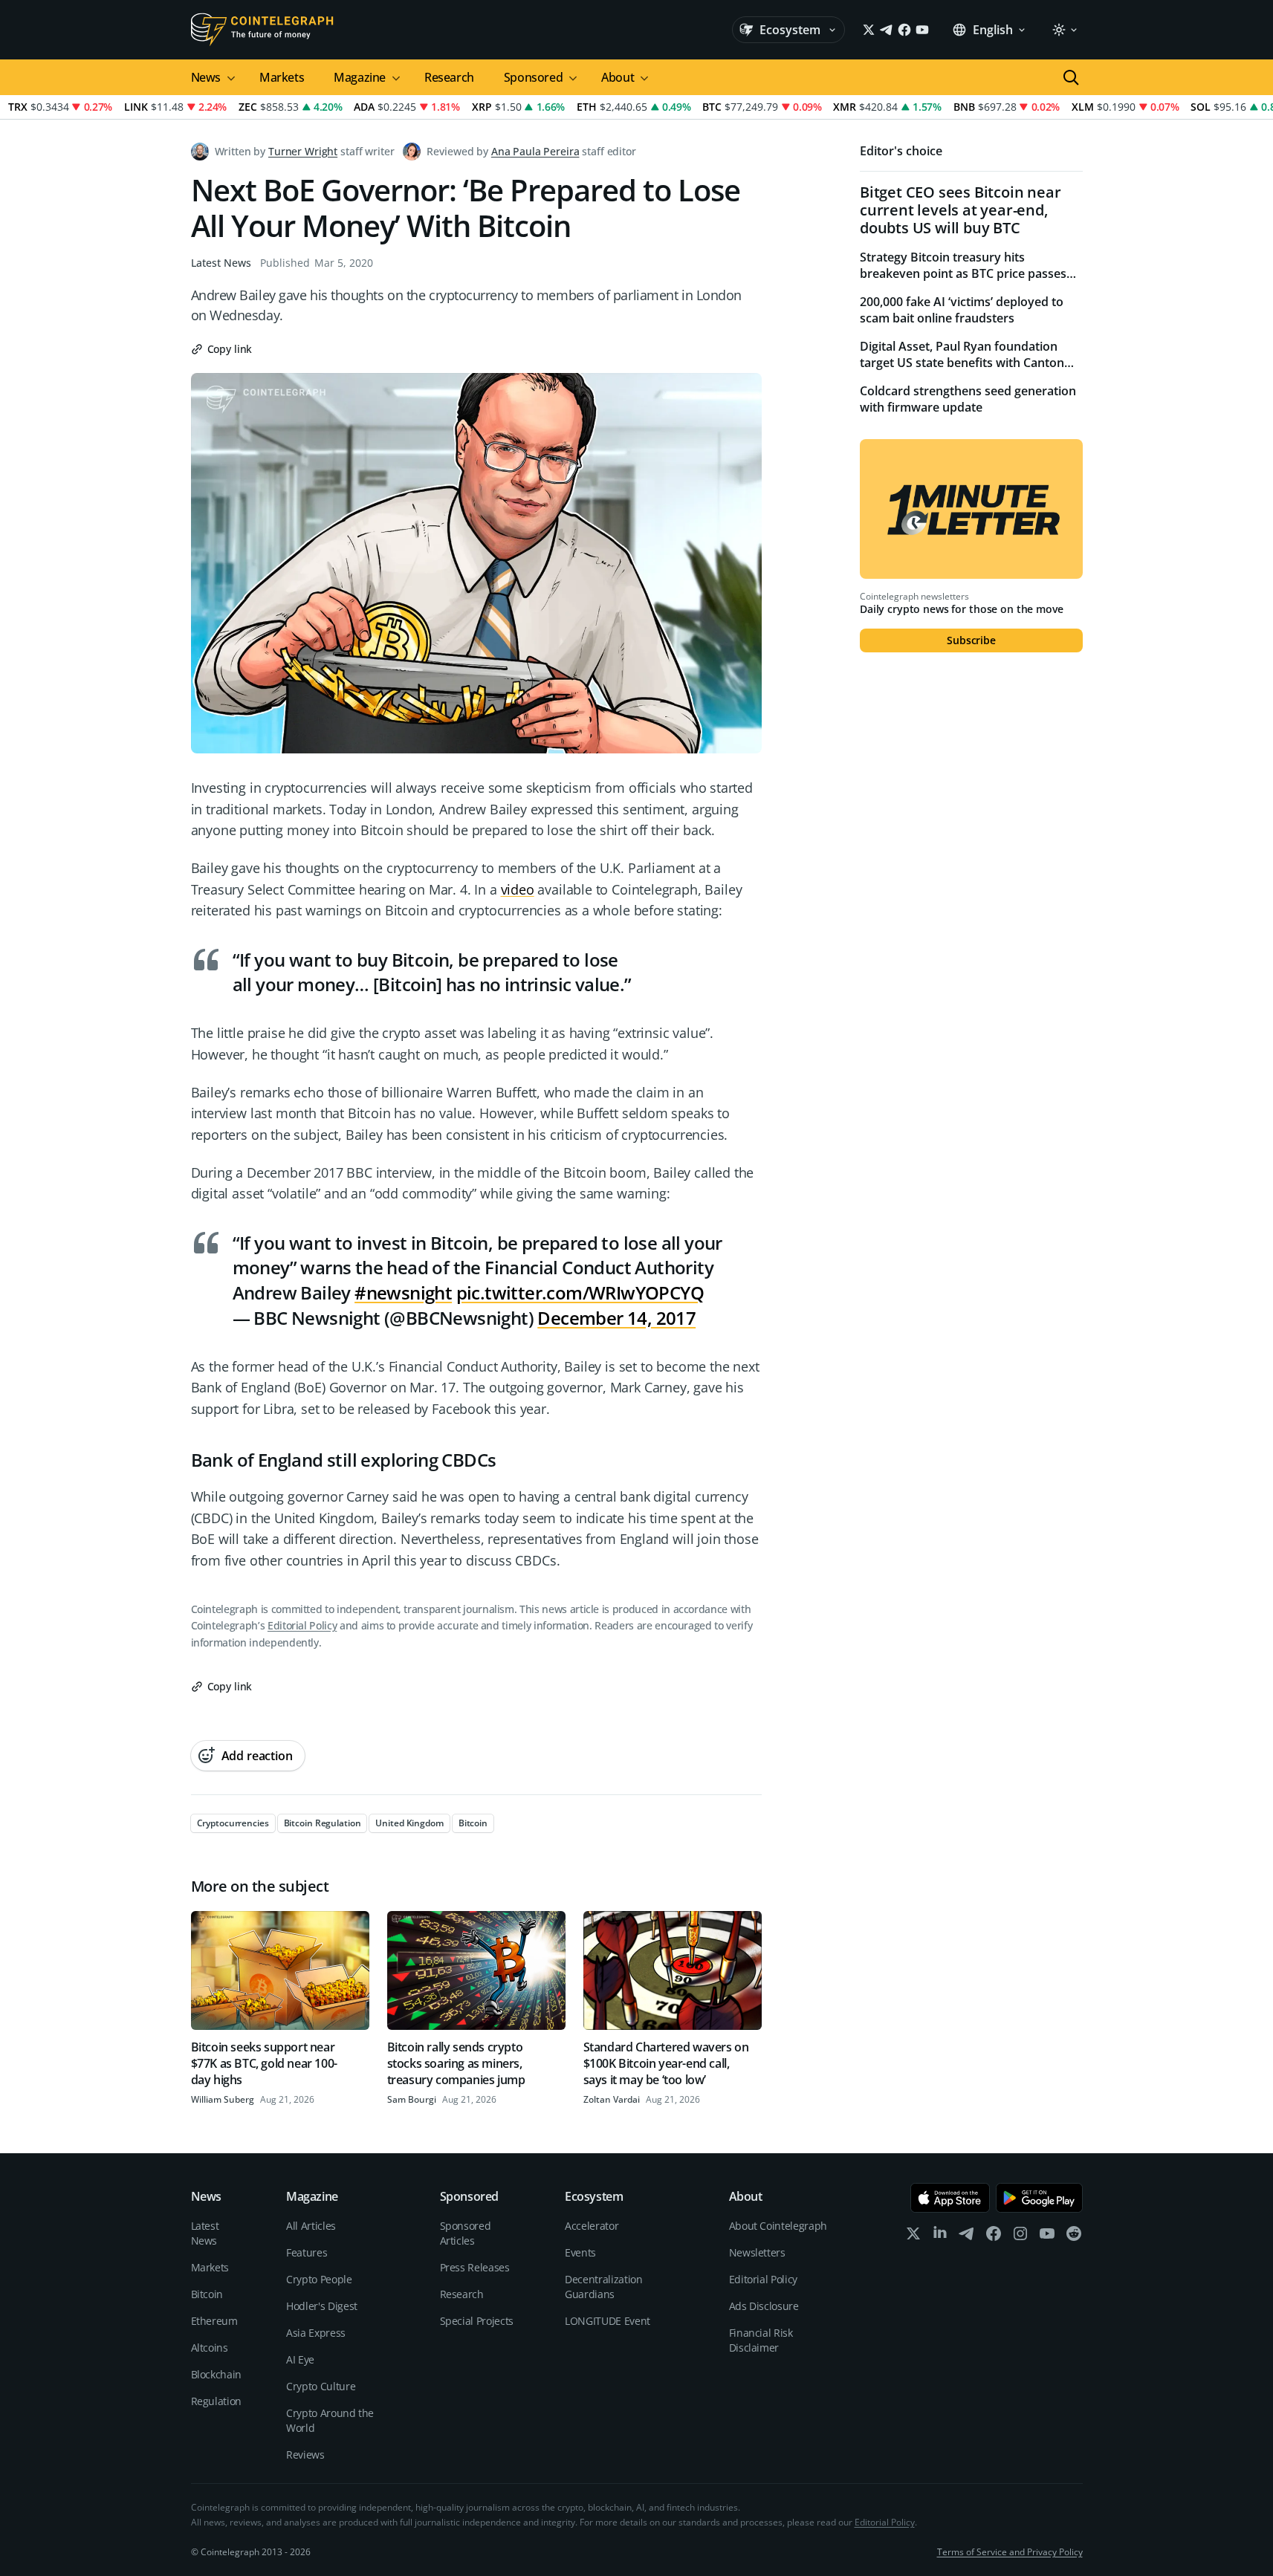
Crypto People (319, 2279)
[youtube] (1047, 2237)
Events (580, 2252)
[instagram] (1020, 2237)
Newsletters (757, 2252)
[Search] (1071, 77)
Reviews (305, 2455)
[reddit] (1074, 2237)
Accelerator (592, 2226)
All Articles (311, 2226)
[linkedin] (940, 2237)
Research (449, 77)
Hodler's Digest (322, 2306)
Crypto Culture (321, 2386)
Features (307, 2252)
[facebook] (994, 2237)
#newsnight (403, 1292)
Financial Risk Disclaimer (761, 2340)
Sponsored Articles (466, 2233)
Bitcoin (207, 2294)
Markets (282, 77)
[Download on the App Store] (950, 2198)
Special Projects (477, 2321)
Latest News (221, 263)
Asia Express (316, 2333)
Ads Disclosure (764, 2306)
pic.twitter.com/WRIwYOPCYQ (580, 1292)
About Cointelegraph (778, 2226)
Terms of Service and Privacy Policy (1010, 2552)
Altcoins (210, 2348)
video (518, 889)
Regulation (217, 2401)
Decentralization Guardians (603, 2287)
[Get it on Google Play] (1039, 2198)
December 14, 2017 (616, 1318)
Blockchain (217, 2374)
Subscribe (971, 640)
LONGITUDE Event (608, 2321)
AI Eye (300, 2359)
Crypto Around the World (330, 2420)
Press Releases (475, 2267)
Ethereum (214, 2321)
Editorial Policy (302, 1625)
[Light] (1064, 30)
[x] (913, 2237)
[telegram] (967, 2237)
